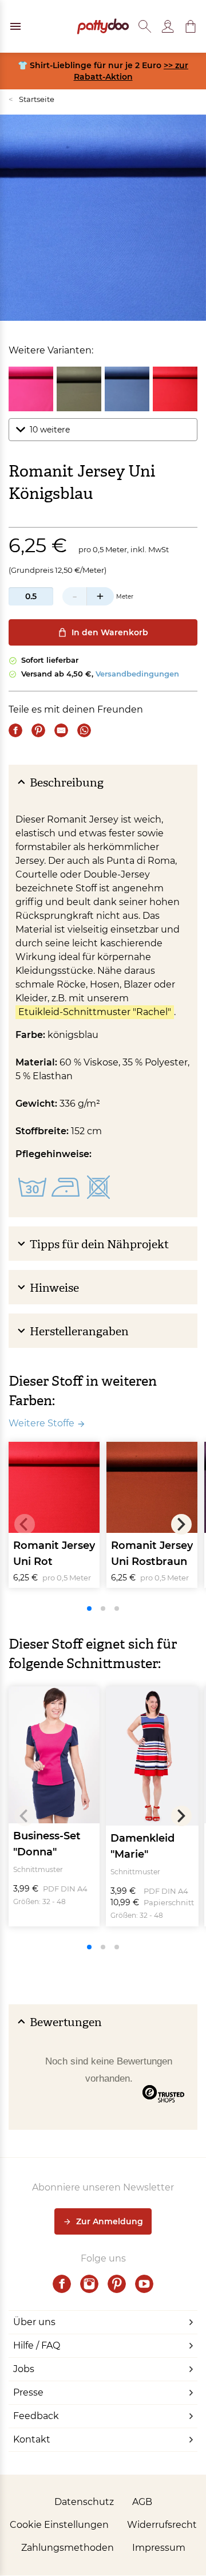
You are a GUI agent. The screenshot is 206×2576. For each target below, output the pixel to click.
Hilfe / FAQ (37, 2345)
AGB (142, 2502)
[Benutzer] (168, 26)
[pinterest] (117, 2284)
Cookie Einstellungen (59, 2525)
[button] (191, 26)
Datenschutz (84, 2502)
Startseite (31, 99)
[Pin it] (38, 730)
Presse (28, 2392)
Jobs (24, 2369)
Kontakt (32, 2439)
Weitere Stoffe (41, 1423)
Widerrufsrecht (162, 2525)
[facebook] (62, 2284)
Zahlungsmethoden (68, 2548)
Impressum (159, 2548)
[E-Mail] (61, 730)
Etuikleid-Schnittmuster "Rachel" (95, 1012)
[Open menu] (15, 26)
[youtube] (144, 2284)
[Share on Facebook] (15, 730)
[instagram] (89, 2284)
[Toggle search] (145, 26)
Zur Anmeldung (110, 2221)
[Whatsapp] (84, 730)
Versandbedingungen (137, 674)
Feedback (36, 2416)
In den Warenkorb (110, 632)
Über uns (34, 2322)
